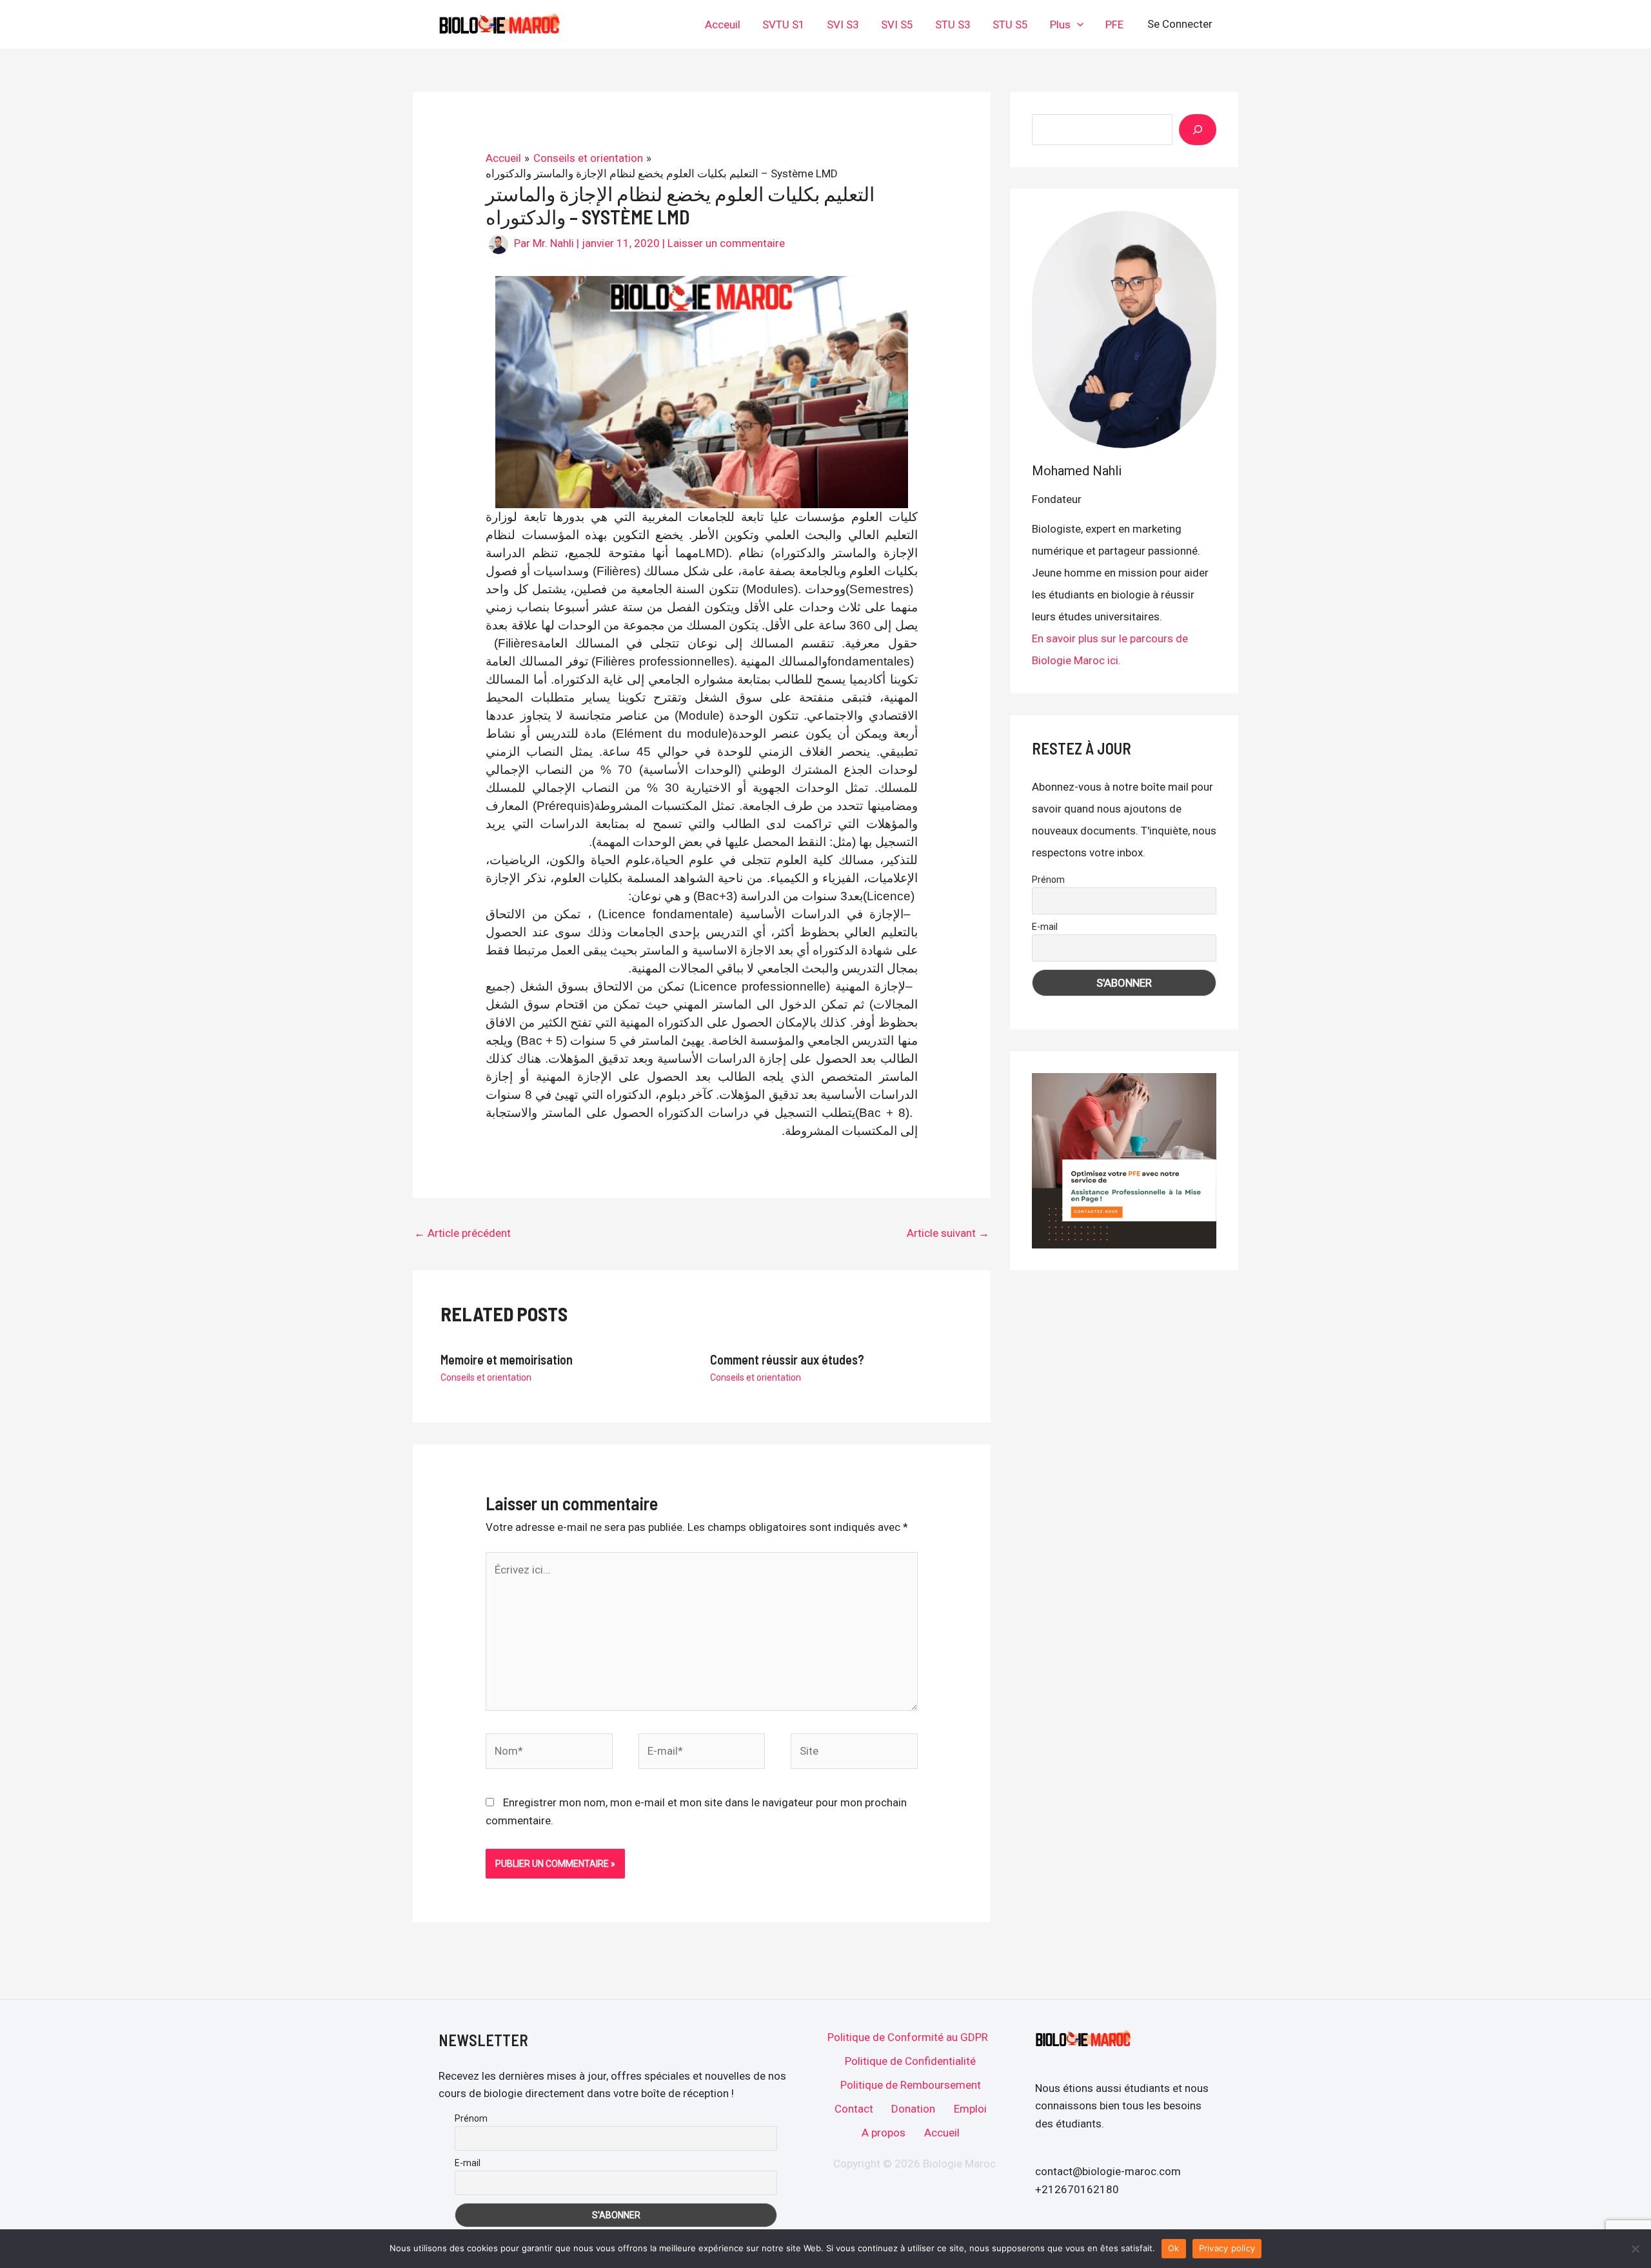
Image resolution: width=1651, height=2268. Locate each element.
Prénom (1048, 880)
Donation (913, 2109)
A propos (884, 2133)
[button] (1077, 25)
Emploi (970, 2109)
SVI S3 (843, 25)
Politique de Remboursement (911, 2085)
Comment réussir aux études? (787, 1359)
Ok (1174, 2248)
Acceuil (723, 25)
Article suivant (948, 1233)
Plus (1060, 25)
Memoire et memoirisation (507, 1359)
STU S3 (953, 25)
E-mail (1045, 927)
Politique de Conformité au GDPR (908, 2037)
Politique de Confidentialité (910, 2061)
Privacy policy (1227, 2248)
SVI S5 (897, 25)
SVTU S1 (784, 25)
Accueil (942, 2133)
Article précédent (462, 1233)
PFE (1114, 25)
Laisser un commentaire (726, 243)
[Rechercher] (1198, 130)
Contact (854, 2109)
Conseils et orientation (486, 1377)
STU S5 (1010, 25)
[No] (1635, 2249)
